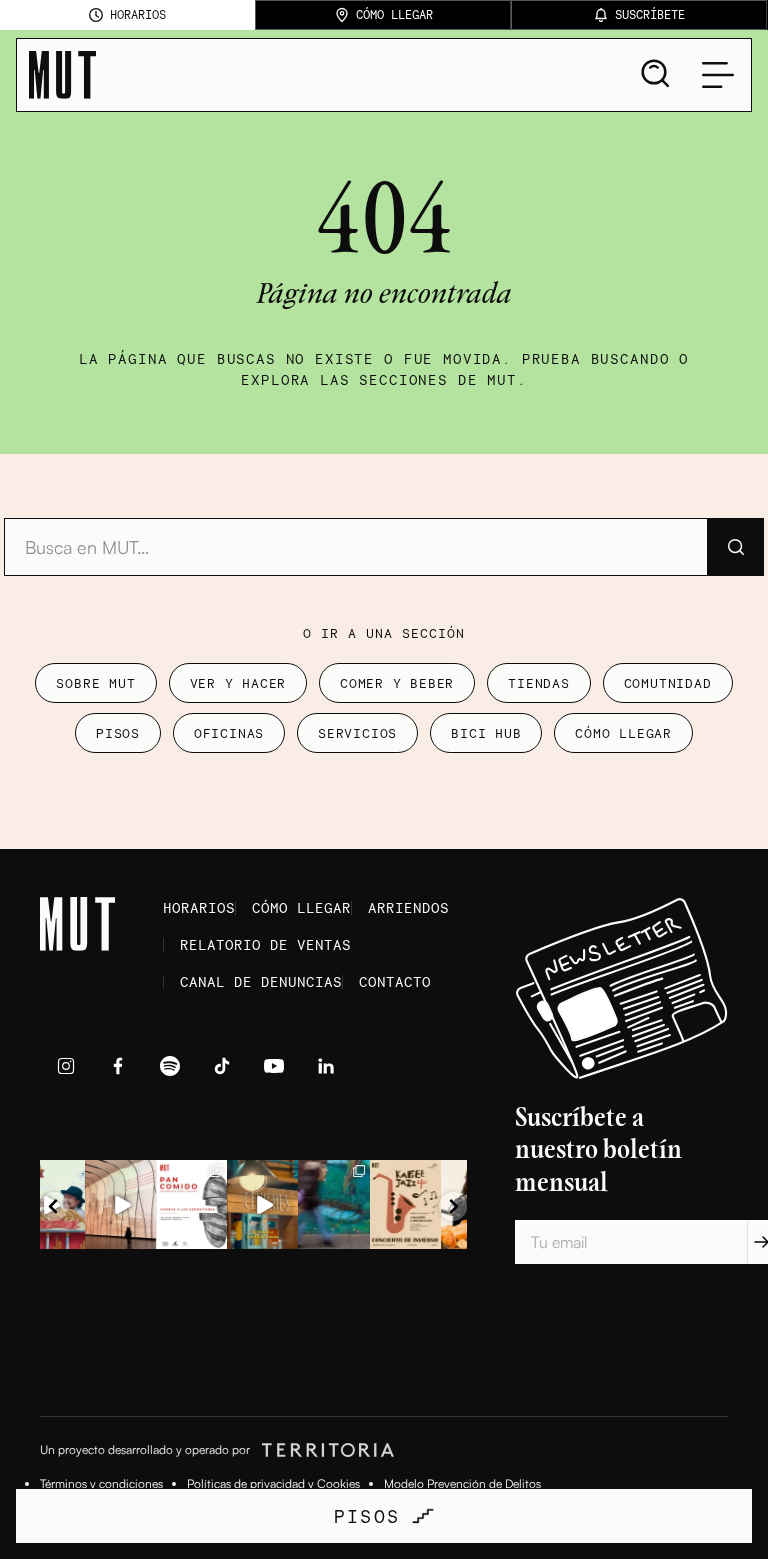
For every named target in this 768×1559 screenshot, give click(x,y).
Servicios (357, 733)
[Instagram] (66, 1066)
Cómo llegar (623, 733)
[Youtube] (274, 1066)
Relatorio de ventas (265, 944)
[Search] (656, 74)
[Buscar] (735, 547)
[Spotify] (170, 1066)
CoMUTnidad (668, 683)
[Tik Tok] (222, 1066)
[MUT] (62, 75)
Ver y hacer (238, 683)
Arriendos (408, 907)
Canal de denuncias (261, 981)
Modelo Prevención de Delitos (462, 1483)
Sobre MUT (95, 683)
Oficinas (229, 733)
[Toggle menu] (718, 75)
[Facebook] (118, 1066)
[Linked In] (326, 1066)
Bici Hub (486, 733)
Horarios (199, 907)
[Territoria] (325, 1450)
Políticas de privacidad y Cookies (273, 1483)
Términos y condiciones (101, 1483)
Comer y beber (397, 683)
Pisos (118, 733)
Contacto (395, 981)
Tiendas (538, 683)
